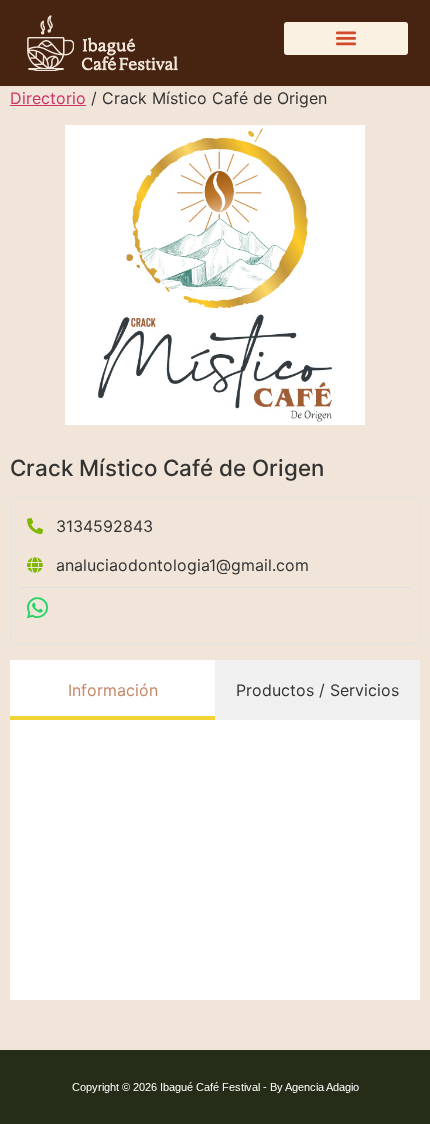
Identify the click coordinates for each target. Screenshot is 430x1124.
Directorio (48, 98)
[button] (346, 38)
